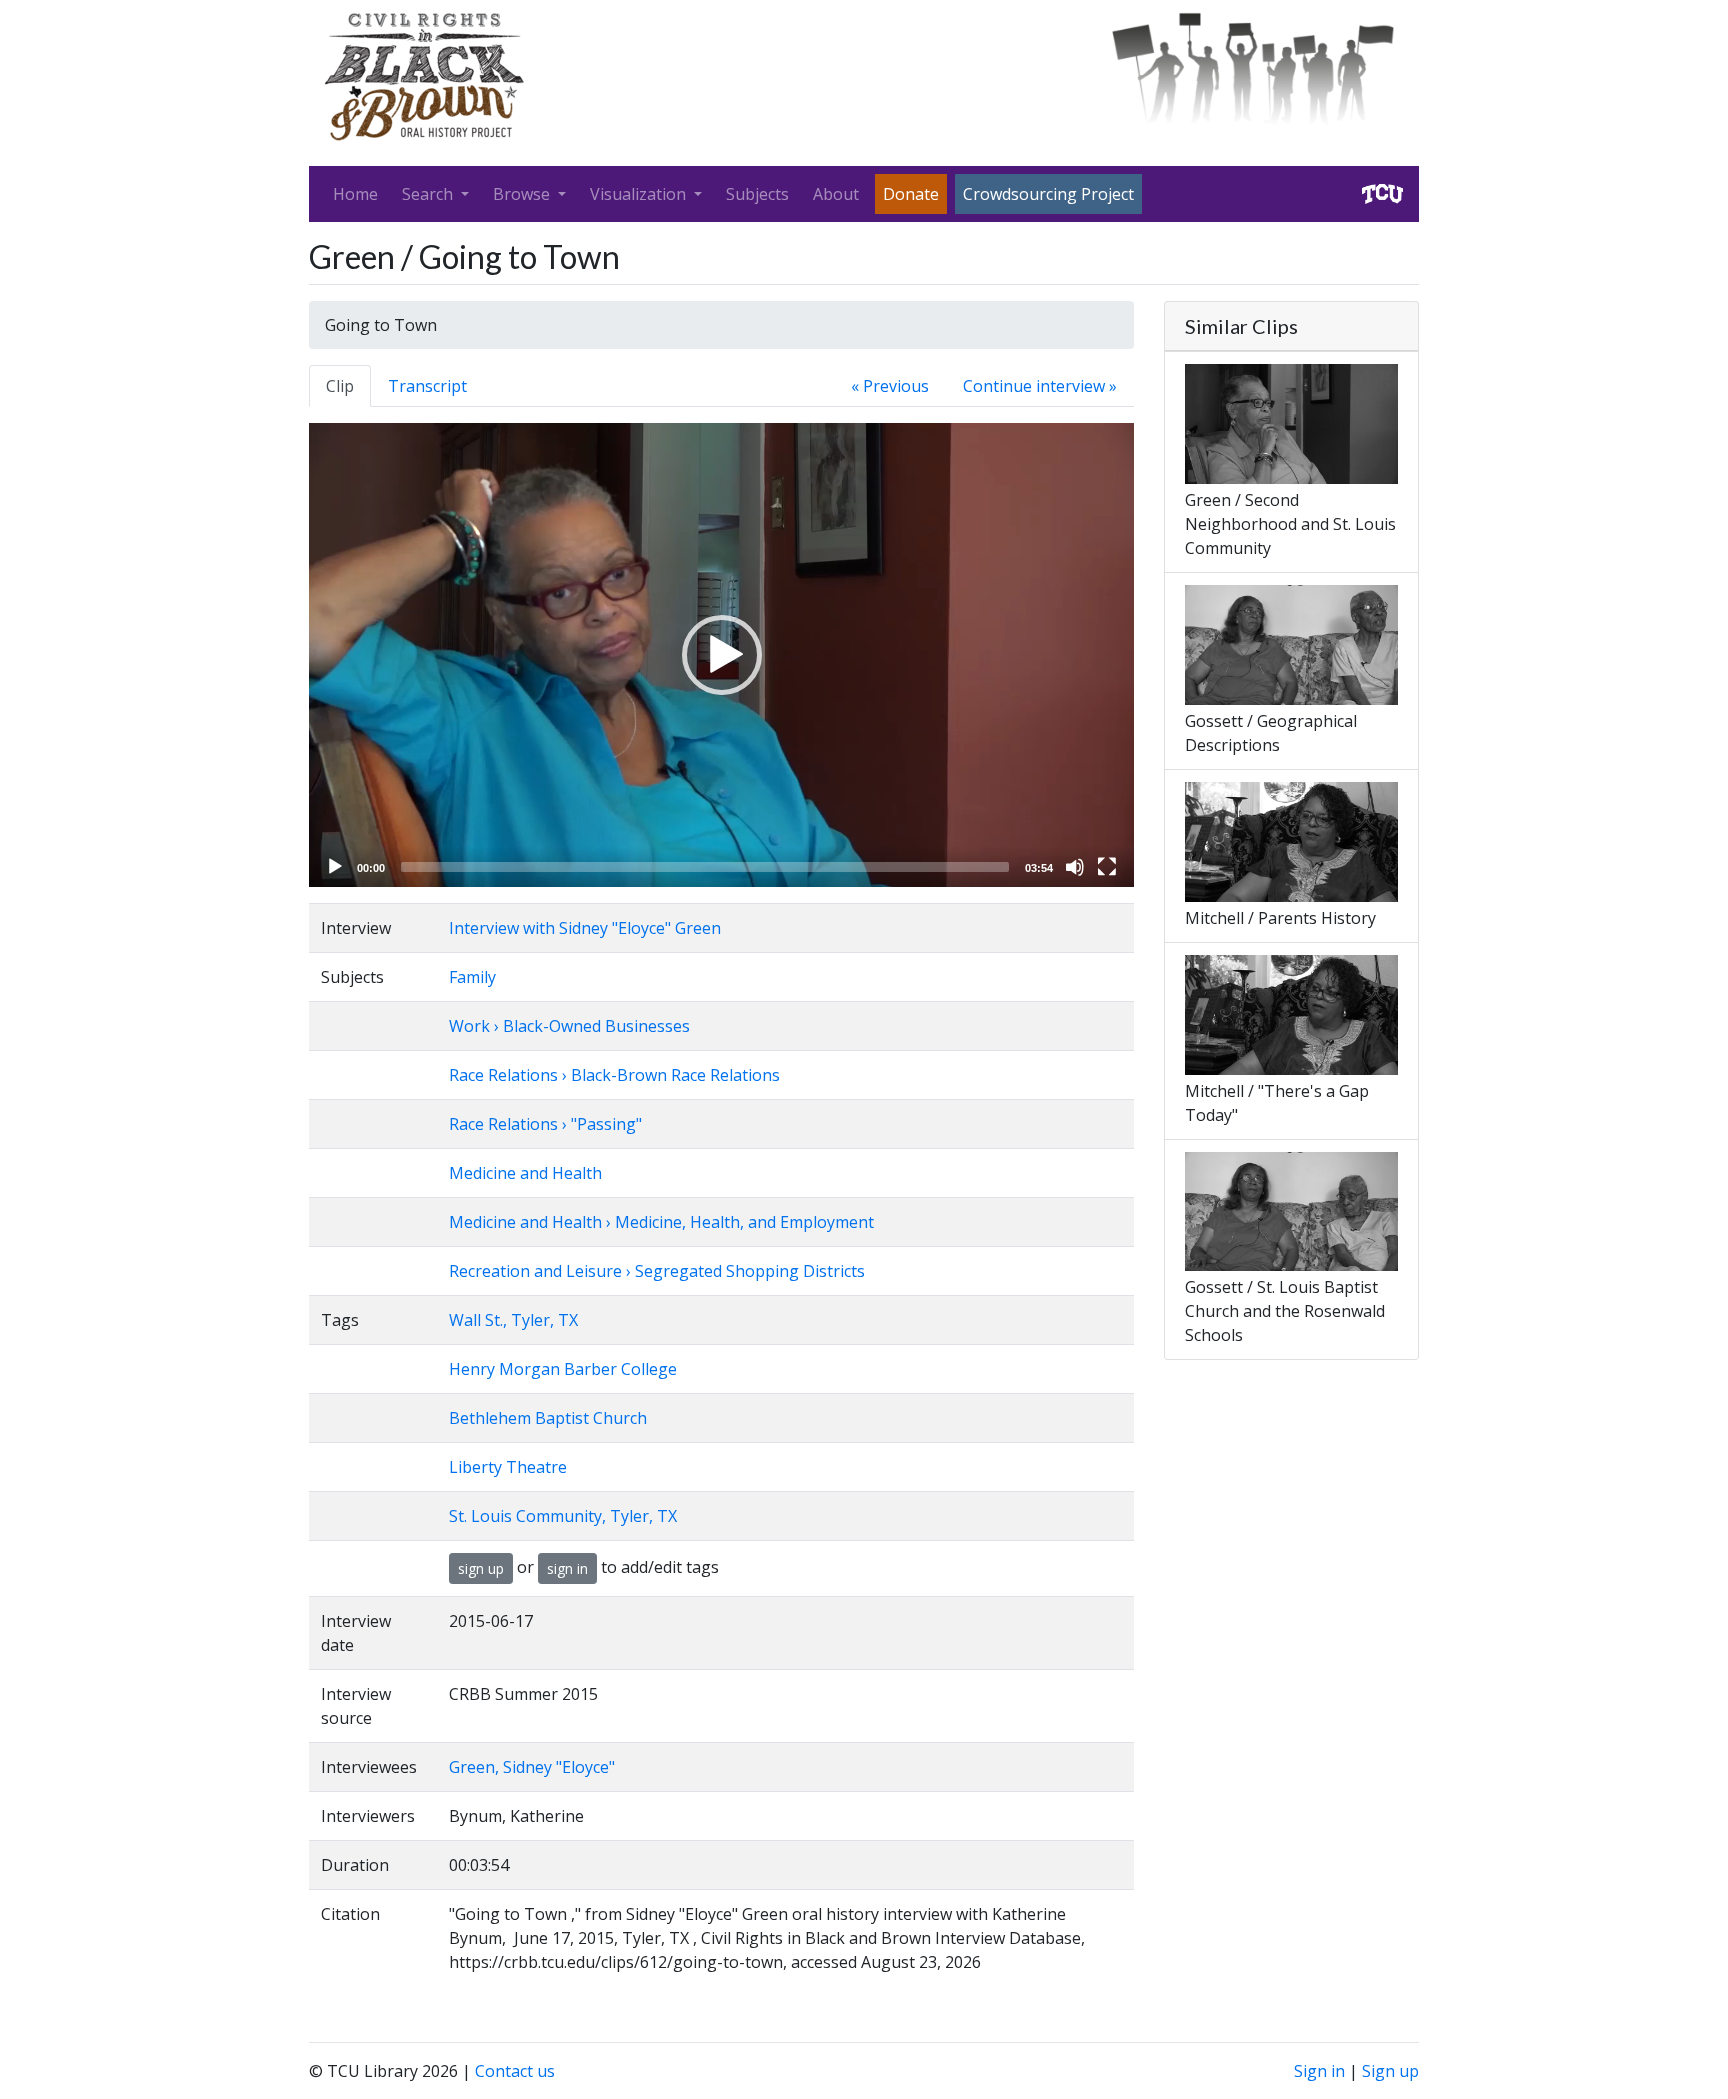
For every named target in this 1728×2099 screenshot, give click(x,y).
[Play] (335, 867)
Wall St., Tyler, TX (513, 1320)
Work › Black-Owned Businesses (569, 1026)
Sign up (1390, 2071)
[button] (722, 655)
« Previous (890, 386)
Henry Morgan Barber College (563, 1369)
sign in (567, 1568)
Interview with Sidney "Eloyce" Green (585, 928)
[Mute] (1075, 867)
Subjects (757, 194)
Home (355, 194)
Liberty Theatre (508, 1467)
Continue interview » (1040, 386)
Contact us (515, 2071)
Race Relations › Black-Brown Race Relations (614, 1075)
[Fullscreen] (1107, 867)
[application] (721, 655)
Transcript (427, 386)
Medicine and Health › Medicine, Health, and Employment (661, 1222)
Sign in (1319, 2071)
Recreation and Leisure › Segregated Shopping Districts (657, 1271)
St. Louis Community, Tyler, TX (563, 1516)
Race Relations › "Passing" (545, 1124)
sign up (481, 1568)
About (836, 194)
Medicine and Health (525, 1173)
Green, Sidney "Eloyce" (532, 1767)
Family (472, 977)
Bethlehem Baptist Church (548, 1418)
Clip (340, 386)
